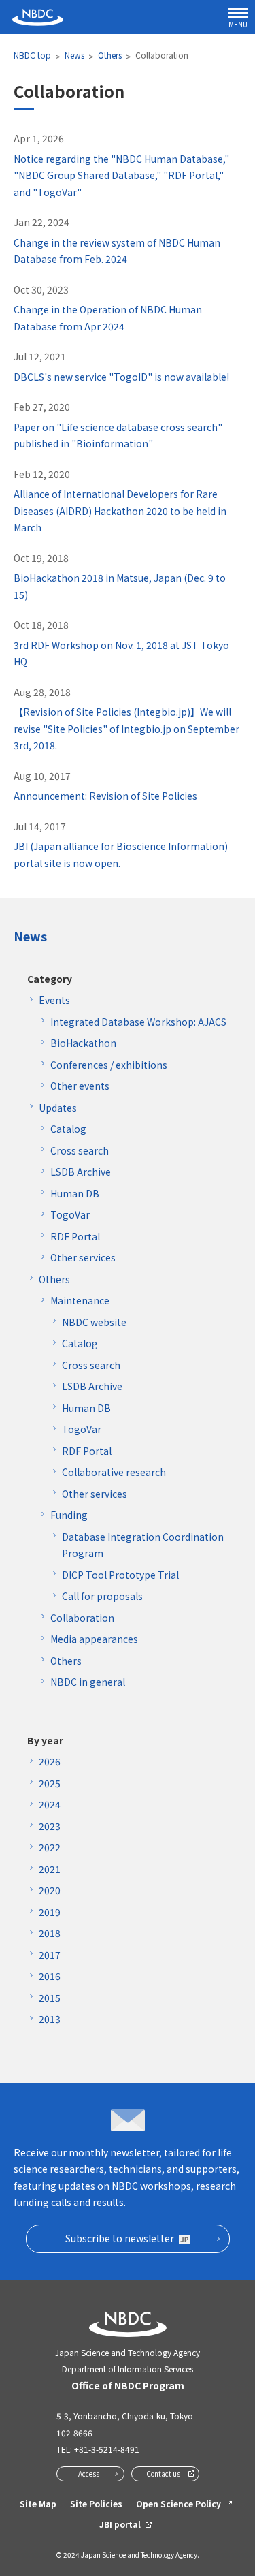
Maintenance (80, 1300)
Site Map (38, 2503)
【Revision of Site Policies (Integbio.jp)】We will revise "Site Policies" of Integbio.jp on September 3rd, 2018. (126, 728)
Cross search (80, 1150)
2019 (50, 1912)
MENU (238, 24)
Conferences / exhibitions (109, 1065)
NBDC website (94, 1322)
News (74, 55)
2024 (50, 1804)
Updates (58, 1108)
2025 (50, 1783)
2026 (50, 1761)
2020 (50, 1890)
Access (89, 2473)
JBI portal (120, 2524)
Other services (83, 1257)
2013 (50, 2019)
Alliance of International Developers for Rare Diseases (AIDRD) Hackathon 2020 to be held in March (120, 511)
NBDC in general (88, 1682)
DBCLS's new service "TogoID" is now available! (121, 377)
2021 (50, 1869)
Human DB (75, 1193)
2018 (50, 1933)
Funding (69, 1515)
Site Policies (96, 2503)
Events (54, 1000)
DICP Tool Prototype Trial (120, 1575)
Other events (80, 1086)
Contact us (163, 2473)
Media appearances (94, 1639)
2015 (50, 1998)
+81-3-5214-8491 (107, 2449)
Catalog (68, 1129)
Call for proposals (102, 1596)
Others (110, 55)
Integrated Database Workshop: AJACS (138, 1022)
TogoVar (70, 1214)
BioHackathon (83, 1043)
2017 (50, 1955)
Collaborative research (114, 1472)
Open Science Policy (178, 2503)
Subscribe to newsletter (120, 2238)
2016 (50, 1976)
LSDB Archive (81, 1172)
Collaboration (82, 1618)
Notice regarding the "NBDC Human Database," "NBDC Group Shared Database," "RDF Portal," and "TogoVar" (121, 175)
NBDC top (32, 55)
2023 (50, 1826)
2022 (50, 1847)
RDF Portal (75, 1236)
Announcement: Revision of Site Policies (105, 796)
